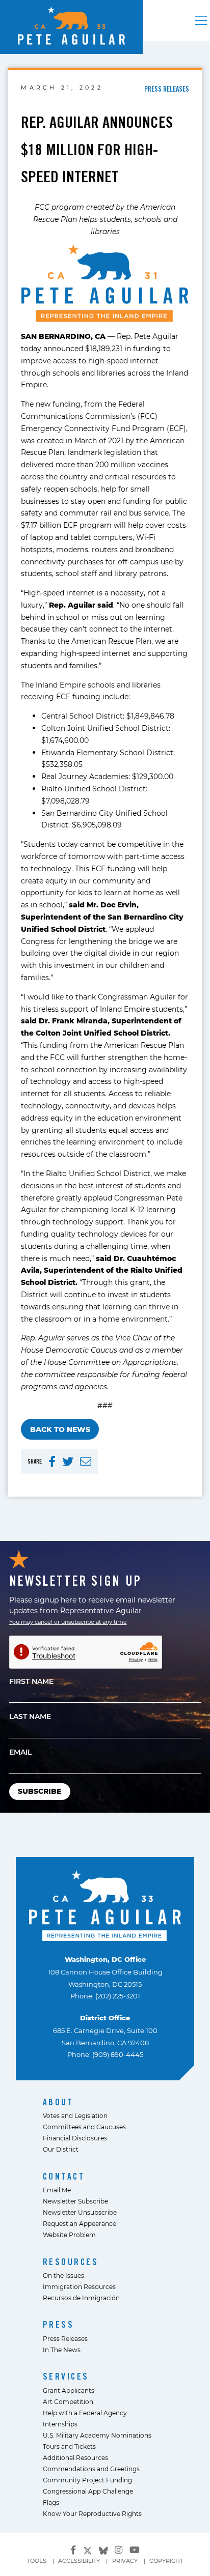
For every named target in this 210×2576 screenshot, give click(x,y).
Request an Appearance (80, 2223)
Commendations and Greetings (91, 2469)
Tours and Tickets (69, 2446)
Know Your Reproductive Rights (92, 2513)
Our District (61, 2149)
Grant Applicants (69, 2390)
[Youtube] (135, 2550)
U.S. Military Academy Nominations (97, 2435)
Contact (64, 2176)
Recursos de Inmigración (81, 2298)
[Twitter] (88, 2549)
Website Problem (69, 2235)
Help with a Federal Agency (85, 2413)
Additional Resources (75, 2457)
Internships (60, 2424)
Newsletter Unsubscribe (80, 2212)
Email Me (57, 2190)
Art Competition (68, 2401)
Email (20, 1752)
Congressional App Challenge (88, 2491)
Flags (51, 2502)
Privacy (125, 2561)
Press (59, 2324)
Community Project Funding (87, 2480)
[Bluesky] (103, 2549)
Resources (71, 2262)
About (58, 2102)
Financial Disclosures (75, 2138)
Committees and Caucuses (84, 2127)
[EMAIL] (86, 1462)
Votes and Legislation (75, 2115)
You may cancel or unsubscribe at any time (68, 1622)
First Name (31, 1681)
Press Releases (65, 2338)
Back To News (60, 1429)
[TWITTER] (68, 1462)
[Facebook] (73, 2550)
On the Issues (63, 2275)
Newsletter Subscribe (75, 2201)
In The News (62, 2350)
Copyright (166, 2561)
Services (66, 2376)
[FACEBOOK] (52, 1462)
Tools (37, 2561)
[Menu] (201, 20)
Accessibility (79, 2561)
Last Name (30, 1716)
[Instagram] (119, 2550)
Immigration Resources (79, 2286)
